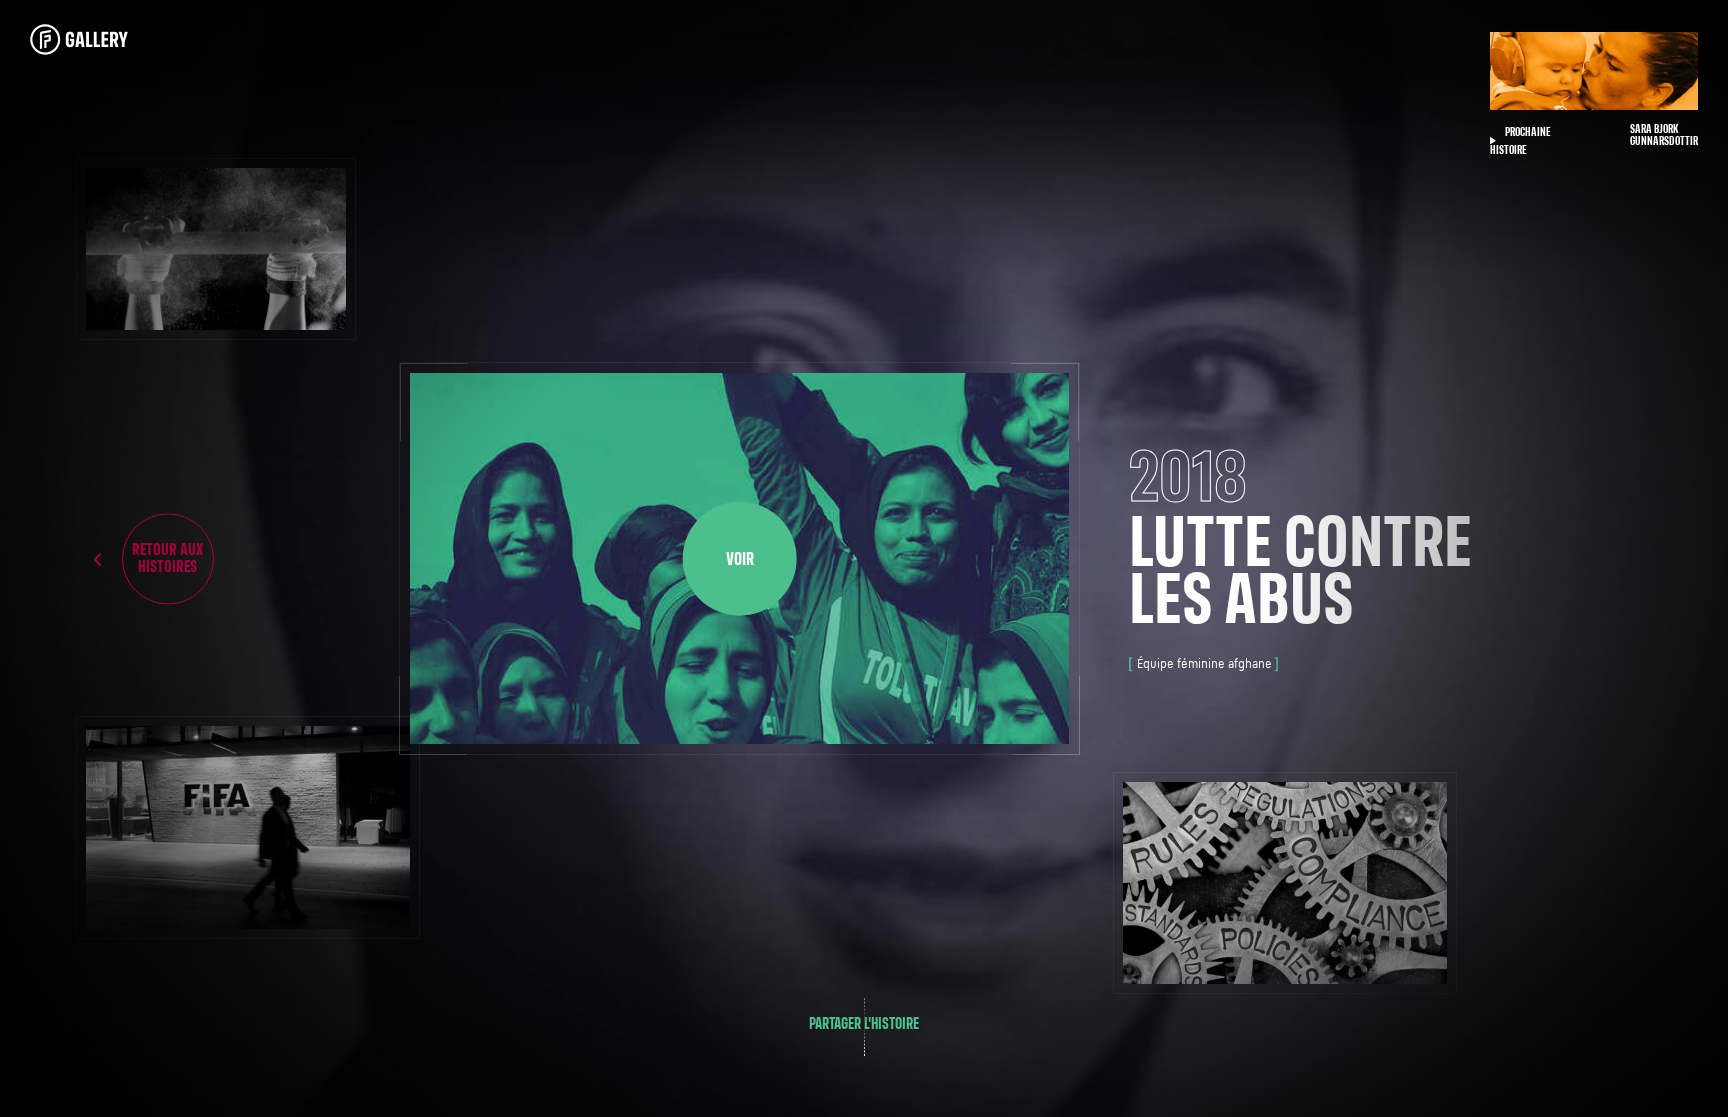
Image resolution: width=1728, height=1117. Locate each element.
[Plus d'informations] (215, 249)
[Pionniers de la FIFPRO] (99, 39)
